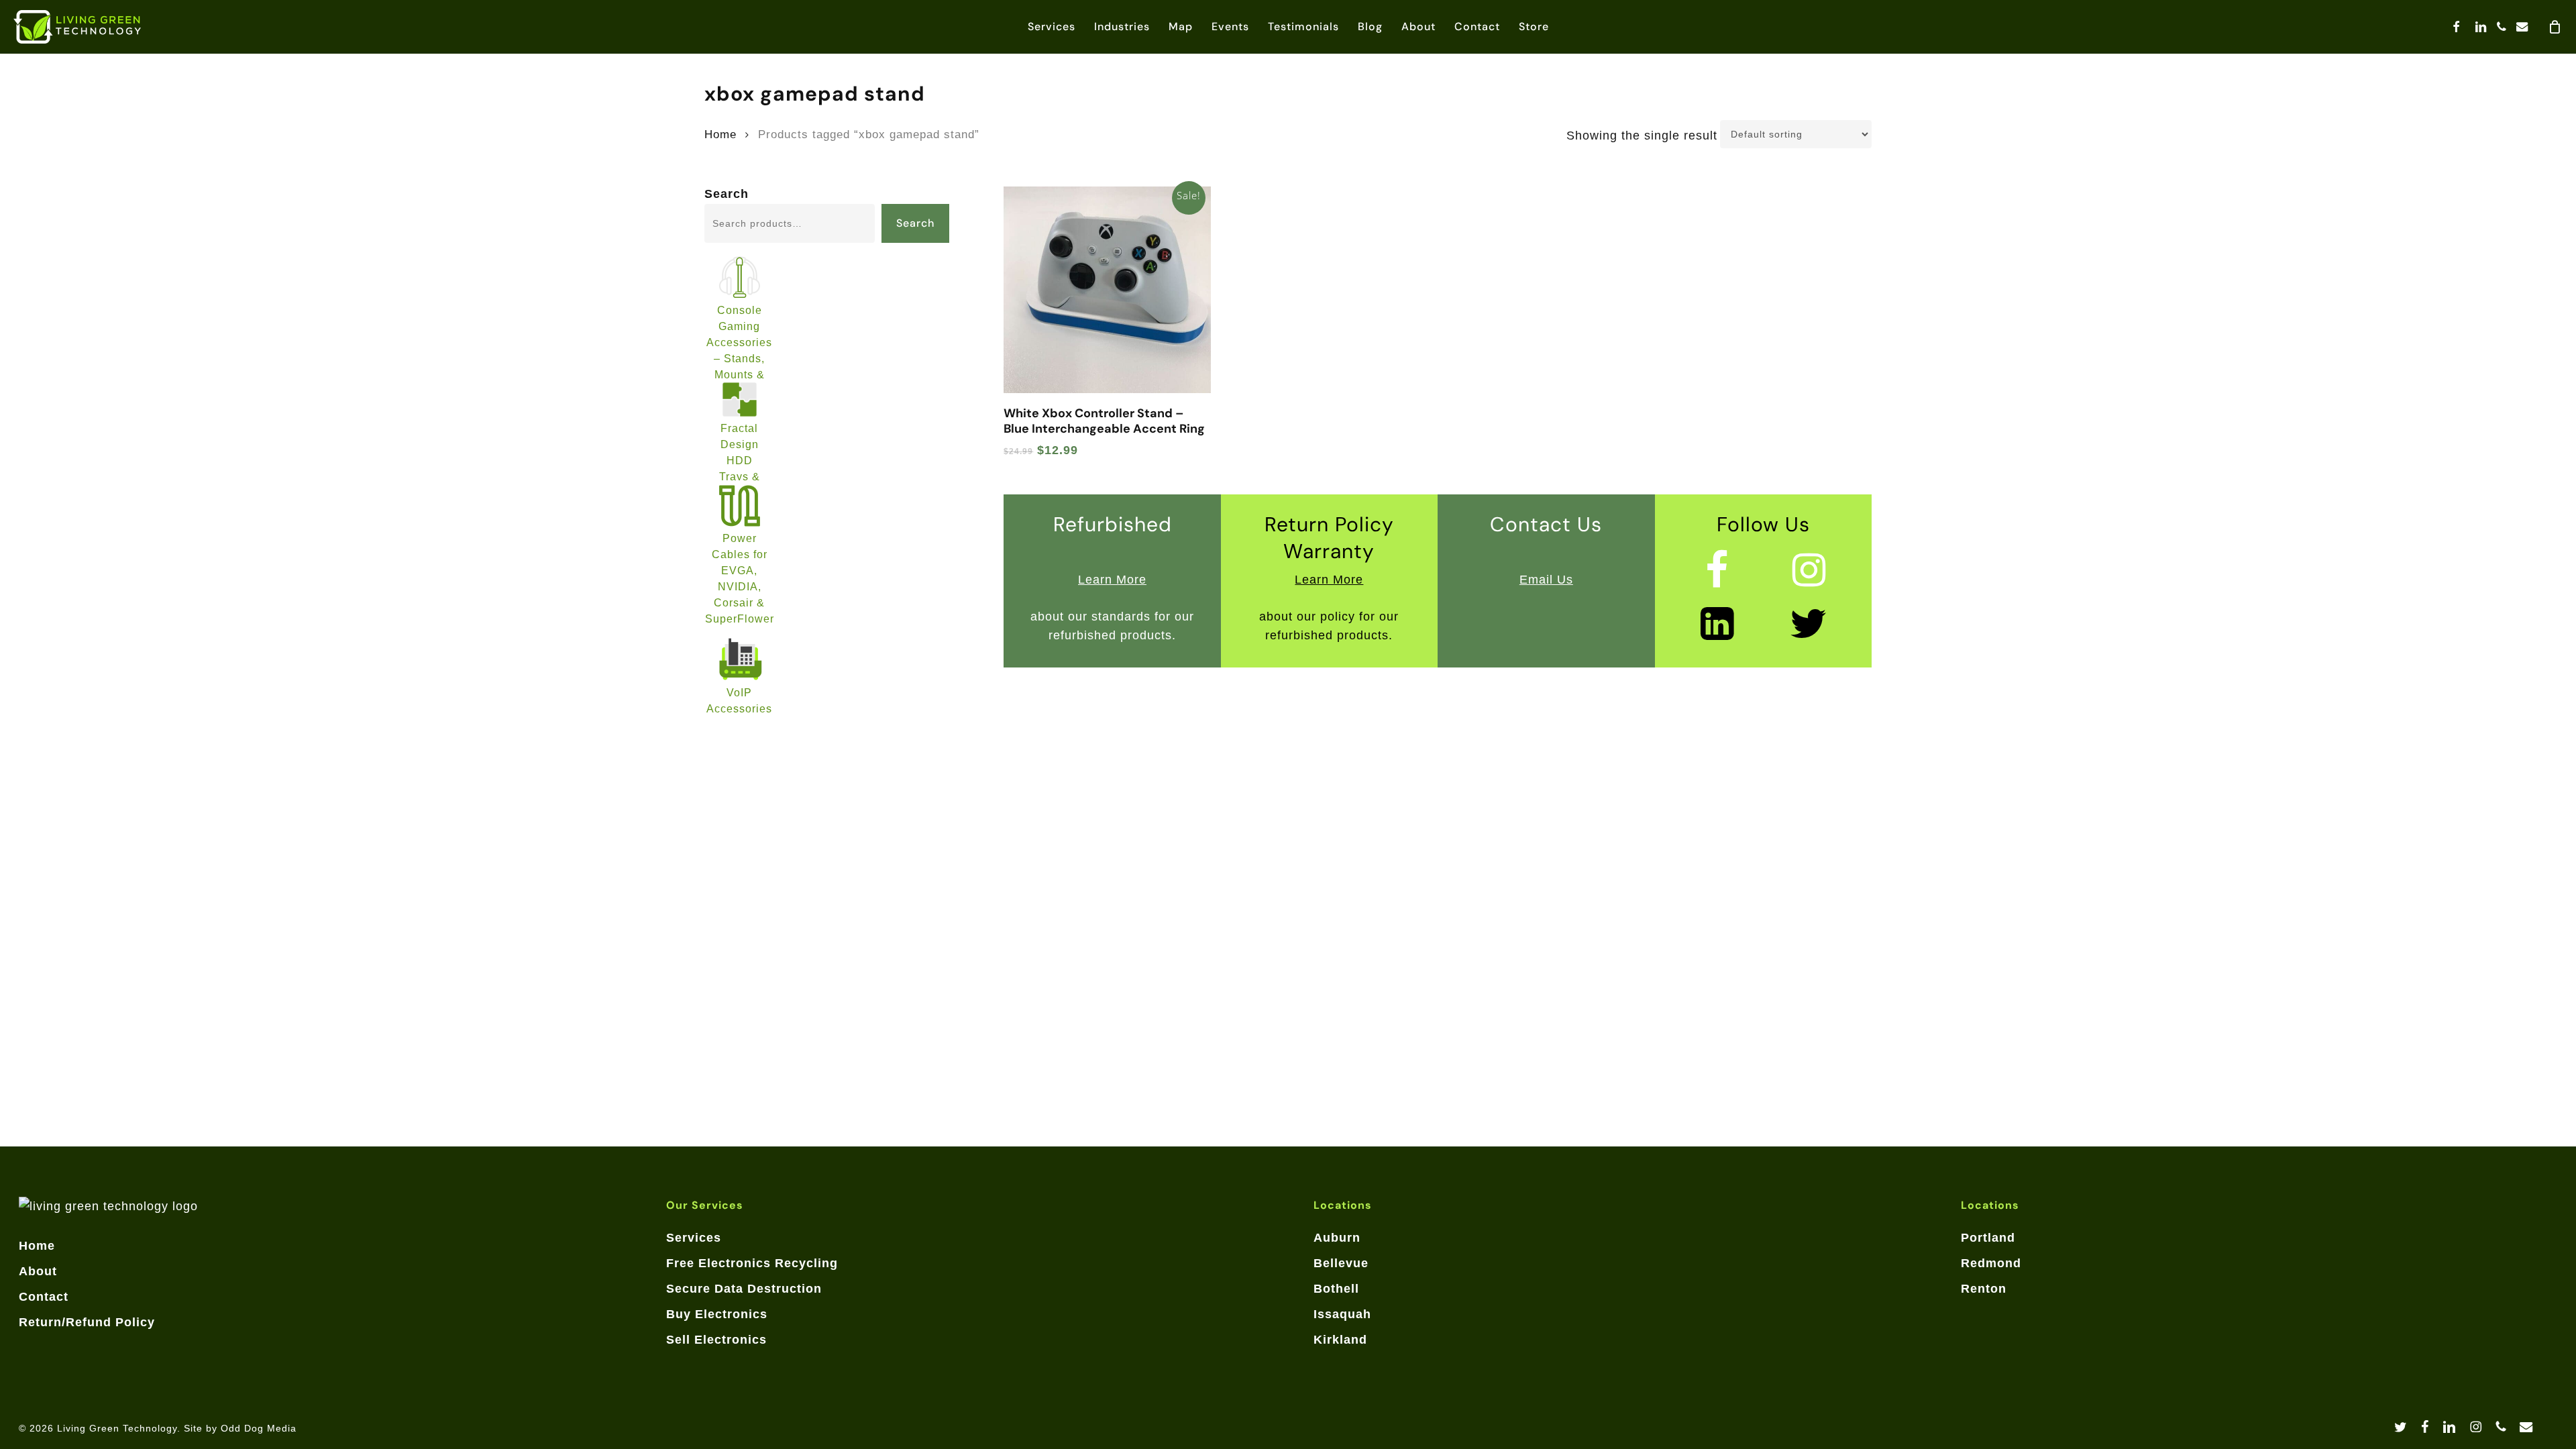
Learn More (1112, 580)
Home (720, 135)
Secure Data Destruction (744, 1289)
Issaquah (1342, 1314)
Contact (44, 1297)
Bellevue (1341, 1263)
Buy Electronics (717, 1314)
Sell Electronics (716, 1340)
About (38, 1271)
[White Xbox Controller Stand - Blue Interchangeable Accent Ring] (1107, 290)
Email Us (1546, 580)
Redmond (1991, 1263)
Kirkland (1340, 1340)
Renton (1984, 1289)
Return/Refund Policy (87, 1322)
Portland (1988, 1238)
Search (727, 194)
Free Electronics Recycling (752, 1263)
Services (694, 1238)
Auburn (1337, 1238)
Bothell (1336, 1289)
